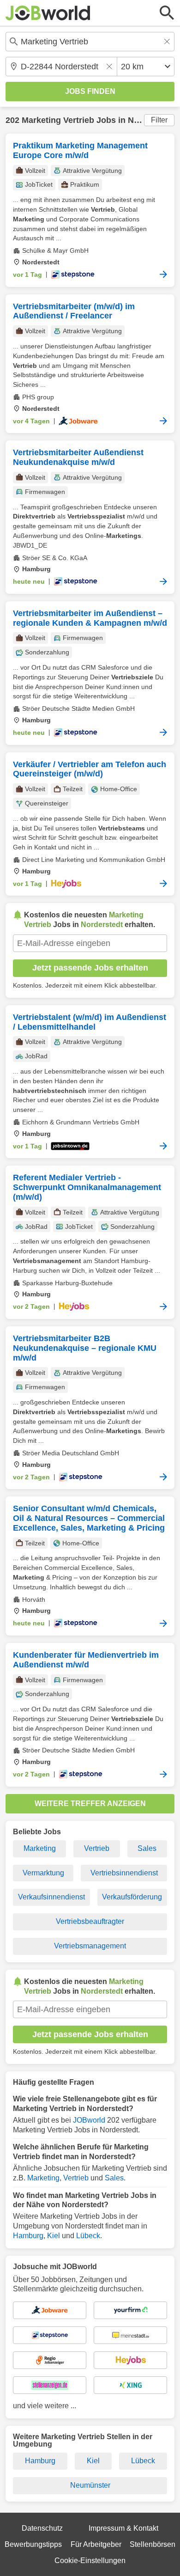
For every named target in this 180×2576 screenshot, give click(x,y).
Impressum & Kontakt (123, 2528)
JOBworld (89, 2120)
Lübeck (88, 2236)
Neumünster (90, 2485)
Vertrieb (97, 1848)
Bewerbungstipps (33, 2544)
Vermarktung (43, 1873)
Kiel (54, 2236)
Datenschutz (42, 2528)
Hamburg (28, 2236)
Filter (159, 120)
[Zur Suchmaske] (167, 13)
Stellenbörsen (153, 2544)
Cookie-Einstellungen (90, 2561)
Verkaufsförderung (132, 1897)
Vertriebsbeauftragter (90, 1921)
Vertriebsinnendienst (124, 1873)
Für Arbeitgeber (96, 2544)
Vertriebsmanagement (90, 1946)
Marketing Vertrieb (58, 120)
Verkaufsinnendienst (51, 1897)
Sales (147, 1848)
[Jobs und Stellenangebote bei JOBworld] (48, 13)
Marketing (40, 1848)
